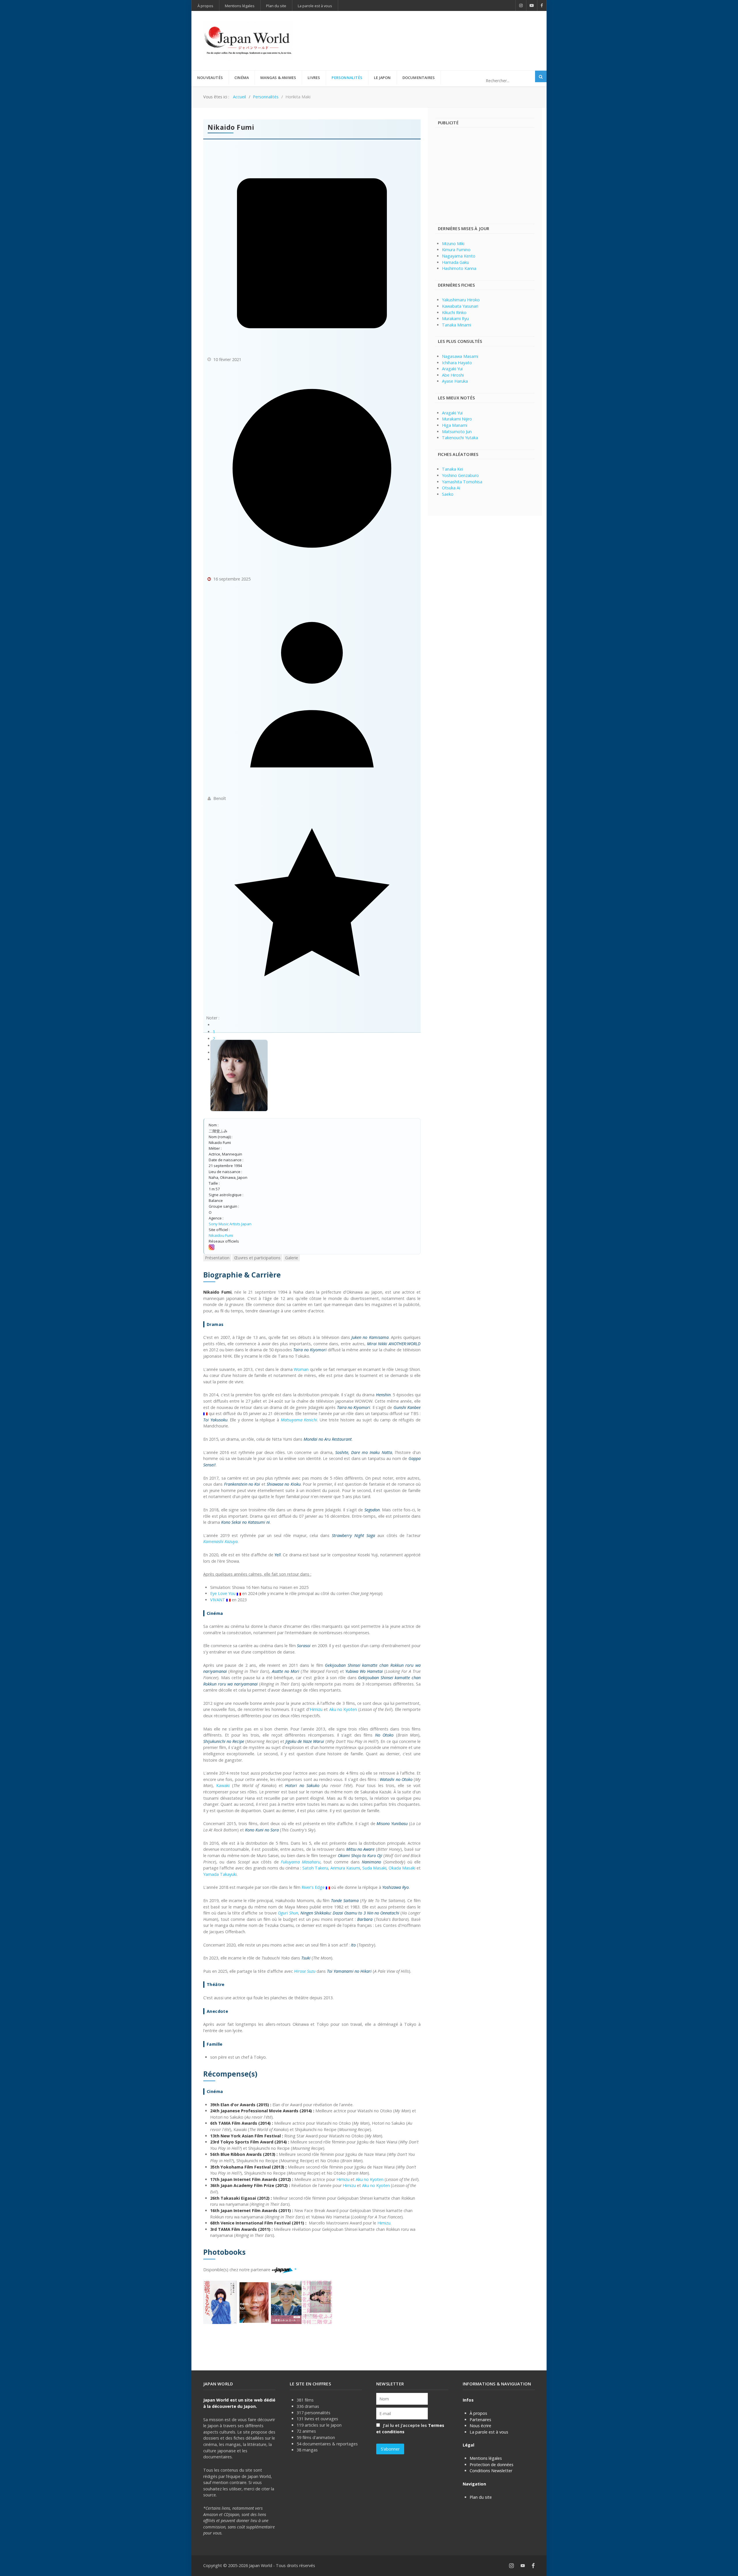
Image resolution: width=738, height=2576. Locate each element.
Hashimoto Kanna (459, 268)
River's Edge (313, 1887)
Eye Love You (223, 1593)
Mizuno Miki (453, 244)
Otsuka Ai (451, 488)
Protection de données (492, 2465)
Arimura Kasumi (345, 1868)
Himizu (316, 1709)
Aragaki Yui (452, 369)
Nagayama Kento (459, 256)
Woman (301, 1369)
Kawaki (223, 1785)
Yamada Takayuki (220, 1874)
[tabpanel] (312, 1797)
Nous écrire (480, 2426)
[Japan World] (248, 41)
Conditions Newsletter (491, 2471)
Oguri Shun (288, 1913)
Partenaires (480, 2420)
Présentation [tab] (217, 1258)
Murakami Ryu (455, 319)
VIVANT (218, 1600)
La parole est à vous (489, 2432)
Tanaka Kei (452, 469)
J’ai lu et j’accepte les (410, 2428)
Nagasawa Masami (460, 356)
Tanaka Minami (456, 325)
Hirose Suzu (305, 1971)
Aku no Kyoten (343, 1709)
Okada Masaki (402, 1868)
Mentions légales (486, 2458)
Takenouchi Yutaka (460, 438)
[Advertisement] (430, 31)
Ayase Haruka (455, 381)
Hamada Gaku (455, 262)
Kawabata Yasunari (460, 306)
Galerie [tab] (292, 1258)
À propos (478, 2413)
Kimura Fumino (456, 250)
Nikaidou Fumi (221, 1235)
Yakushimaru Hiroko (461, 300)
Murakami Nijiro (457, 419)
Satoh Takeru (315, 1868)
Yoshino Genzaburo (460, 475)
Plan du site (481, 2497)
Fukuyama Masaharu (301, 1862)
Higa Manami (455, 425)
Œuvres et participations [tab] (257, 1258)
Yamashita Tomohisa (462, 482)
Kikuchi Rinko (454, 312)
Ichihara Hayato (457, 363)
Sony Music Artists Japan (230, 1224)
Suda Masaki (374, 1868)
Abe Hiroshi (453, 375)
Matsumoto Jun (457, 432)
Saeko (448, 494)
